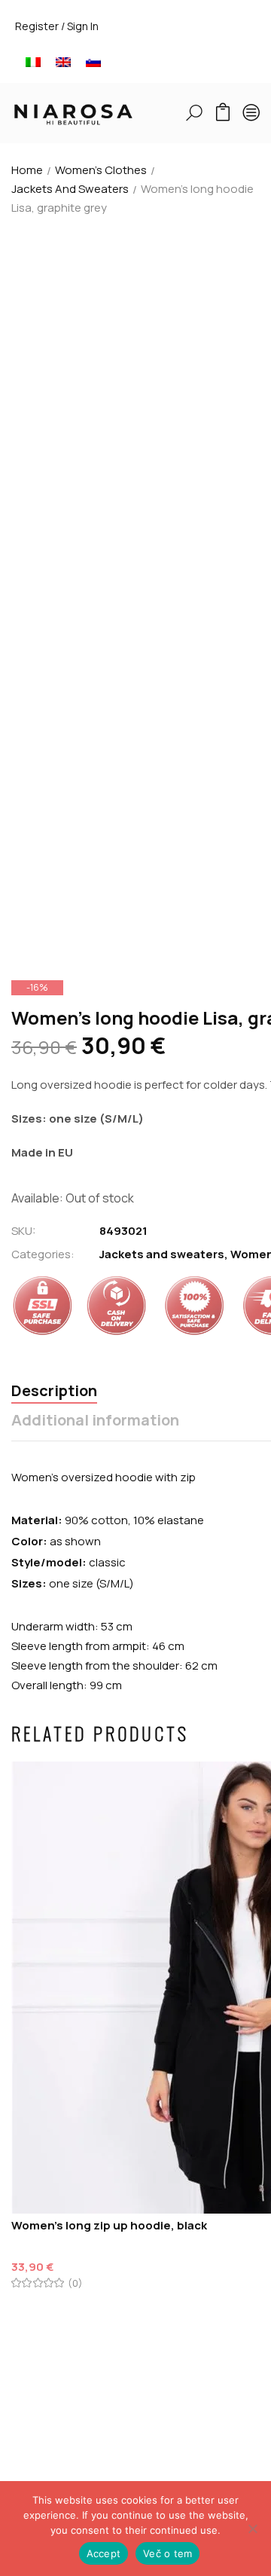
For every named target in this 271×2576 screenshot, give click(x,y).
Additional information (95, 1421)
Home (27, 170)
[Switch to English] (63, 61)
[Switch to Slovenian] (93, 61)
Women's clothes (101, 170)
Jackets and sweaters (70, 189)
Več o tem (167, 2553)
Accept (104, 2553)
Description (54, 1391)
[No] (252, 2529)
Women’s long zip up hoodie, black (109, 2225)
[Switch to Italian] (33, 61)
